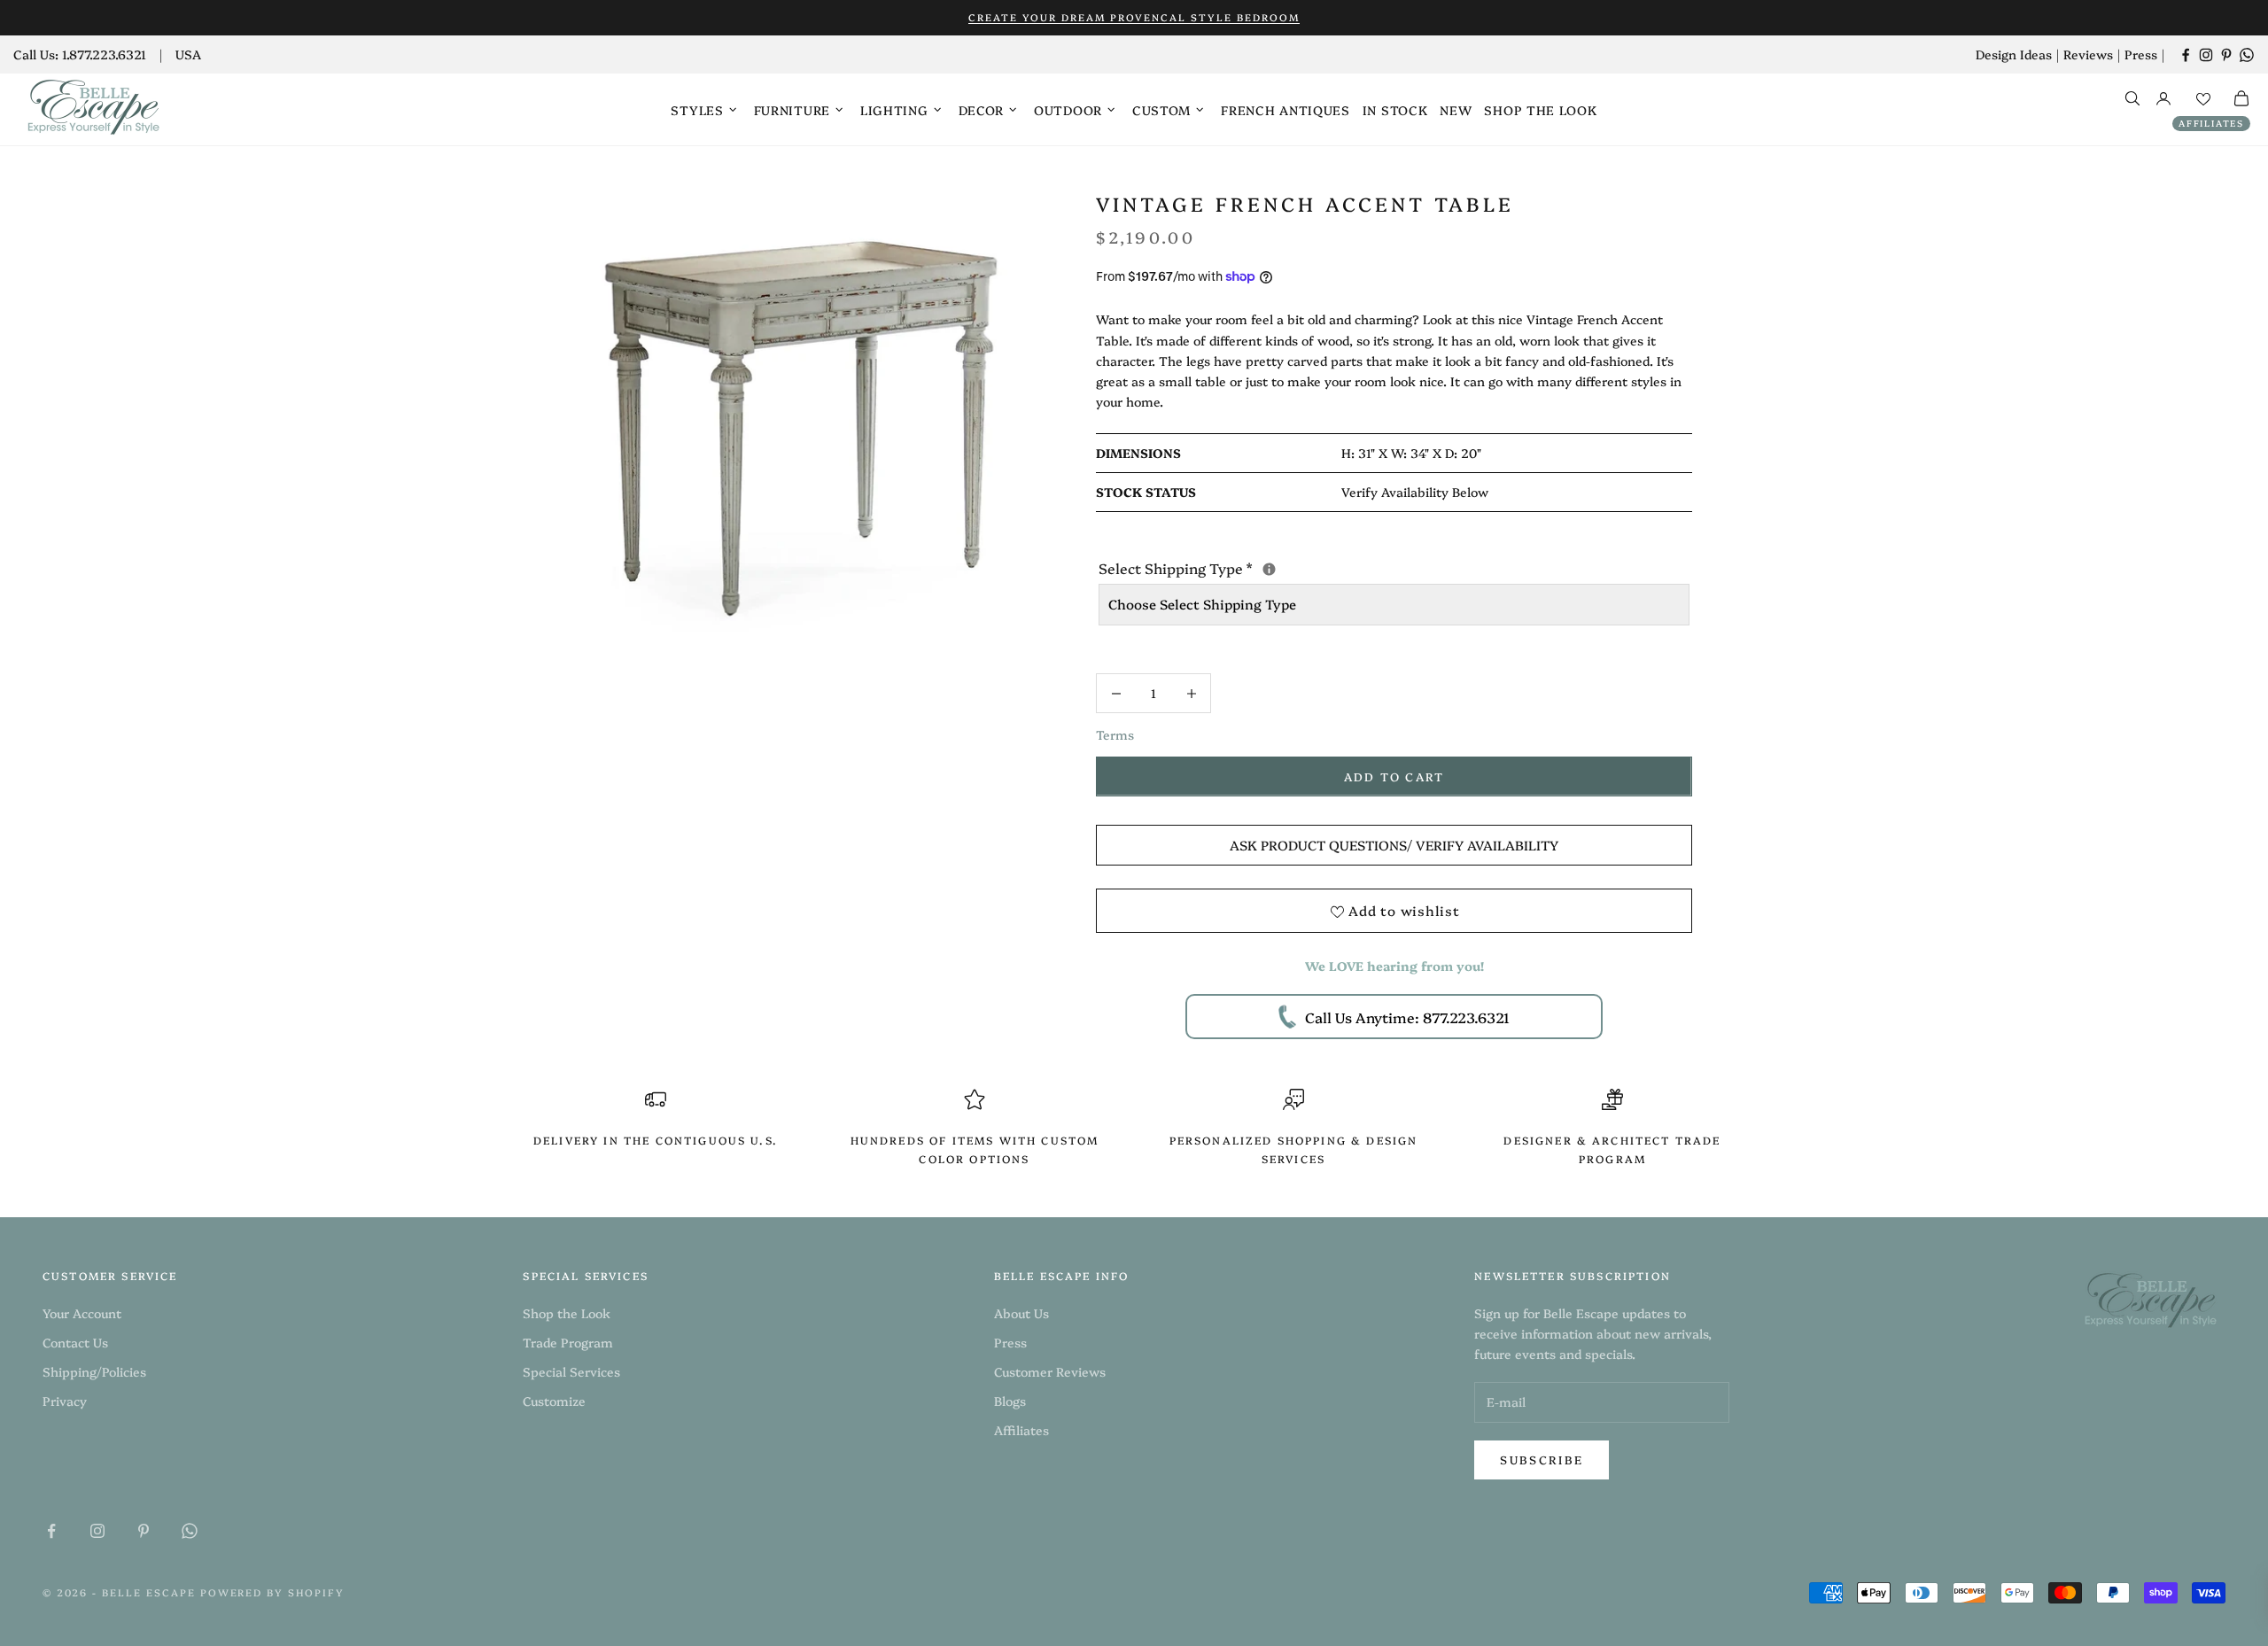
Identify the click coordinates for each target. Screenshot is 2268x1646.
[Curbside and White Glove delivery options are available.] (1269, 569)
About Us (1021, 1313)
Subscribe (1542, 1459)
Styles (697, 110)
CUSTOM (1161, 110)
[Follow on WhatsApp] (2247, 55)
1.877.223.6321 (104, 54)
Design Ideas (2014, 54)
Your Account (82, 1313)
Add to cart (1394, 776)
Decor (982, 110)
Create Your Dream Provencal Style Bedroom (1134, 17)
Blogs (1010, 1401)
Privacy (65, 1401)
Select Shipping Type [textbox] (1324, 567)
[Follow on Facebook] (2186, 55)
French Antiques (1285, 110)
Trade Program (568, 1342)
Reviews (2088, 54)
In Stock (1395, 110)
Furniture (792, 110)
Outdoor (1068, 110)
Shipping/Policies (94, 1371)
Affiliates (2211, 123)
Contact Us (75, 1342)
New (1456, 110)
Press (2141, 54)
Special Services (571, 1371)
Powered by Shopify (273, 1592)
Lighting (894, 110)
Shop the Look (1540, 110)
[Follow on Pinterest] (2226, 55)
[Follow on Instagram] (2206, 55)
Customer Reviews (1050, 1371)
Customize (554, 1401)
